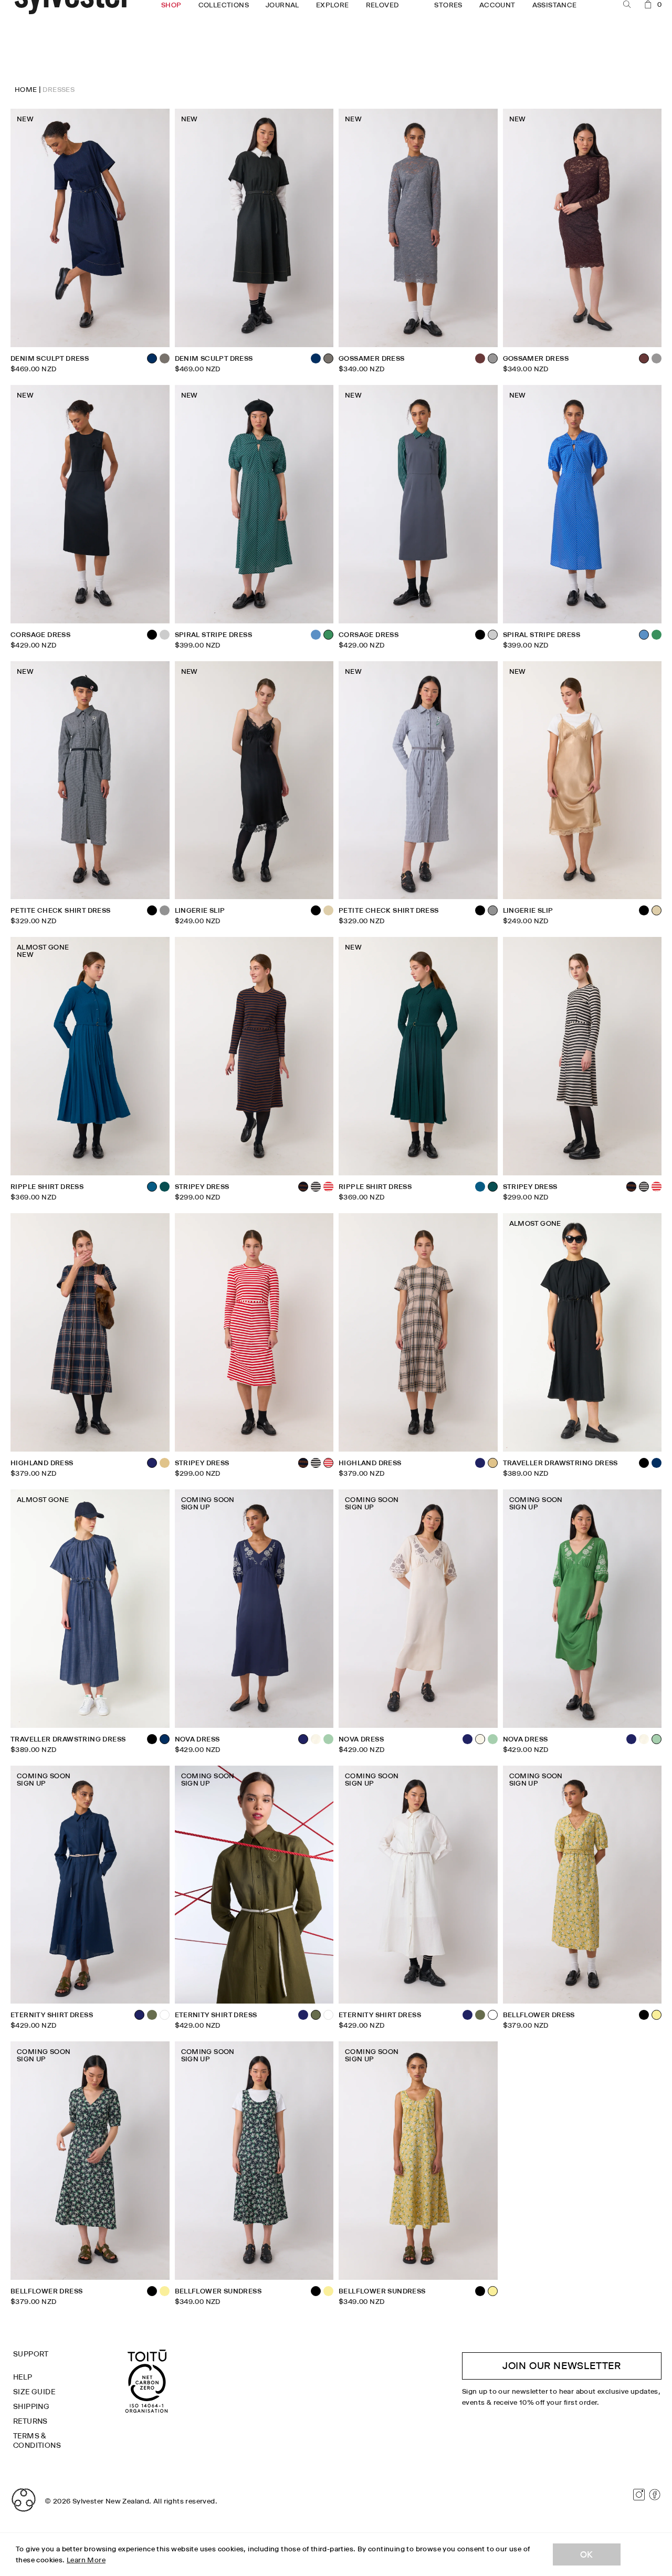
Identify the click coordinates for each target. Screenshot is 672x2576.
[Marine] (480, 1187)
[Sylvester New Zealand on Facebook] (655, 2495)
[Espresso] (480, 358)
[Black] (480, 635)
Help (23, 2377)
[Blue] (316, 635)
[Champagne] (328, 910)
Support (31, 2354)
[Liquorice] (165, 358)
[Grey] (165, 910)
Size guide (34, 2392)
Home (26, 89)
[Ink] (480, 1463)
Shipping (31, 2406)
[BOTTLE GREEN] (165, 1187)
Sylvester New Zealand (111, 2501)
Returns (30, 2421)
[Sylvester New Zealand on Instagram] (639, 2495)
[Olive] (152, 2015)
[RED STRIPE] (328, 1187)
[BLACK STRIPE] (316, 1187)
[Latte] (165, 1463)
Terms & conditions (37, 2441)
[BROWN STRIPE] (631, 1187)
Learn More (86, 2560)
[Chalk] (316, 1739)
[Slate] (165, 635)
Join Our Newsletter (562, 2366)
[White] (165, 2015)
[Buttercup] (165, 2291)
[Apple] (328, 1739)
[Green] (657, 635)
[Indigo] (316, 358)
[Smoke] (657, 358)
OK (587, 2554)
